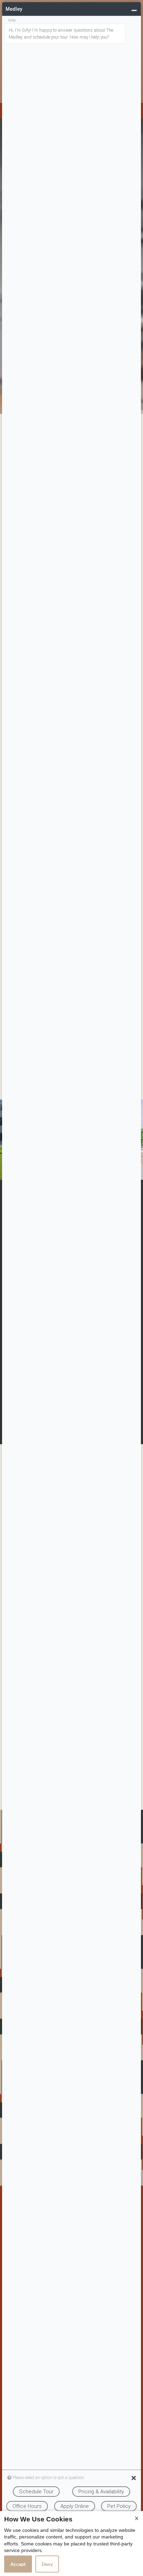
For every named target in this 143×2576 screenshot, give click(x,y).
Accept (18, 2564)
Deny (47, 2564)
